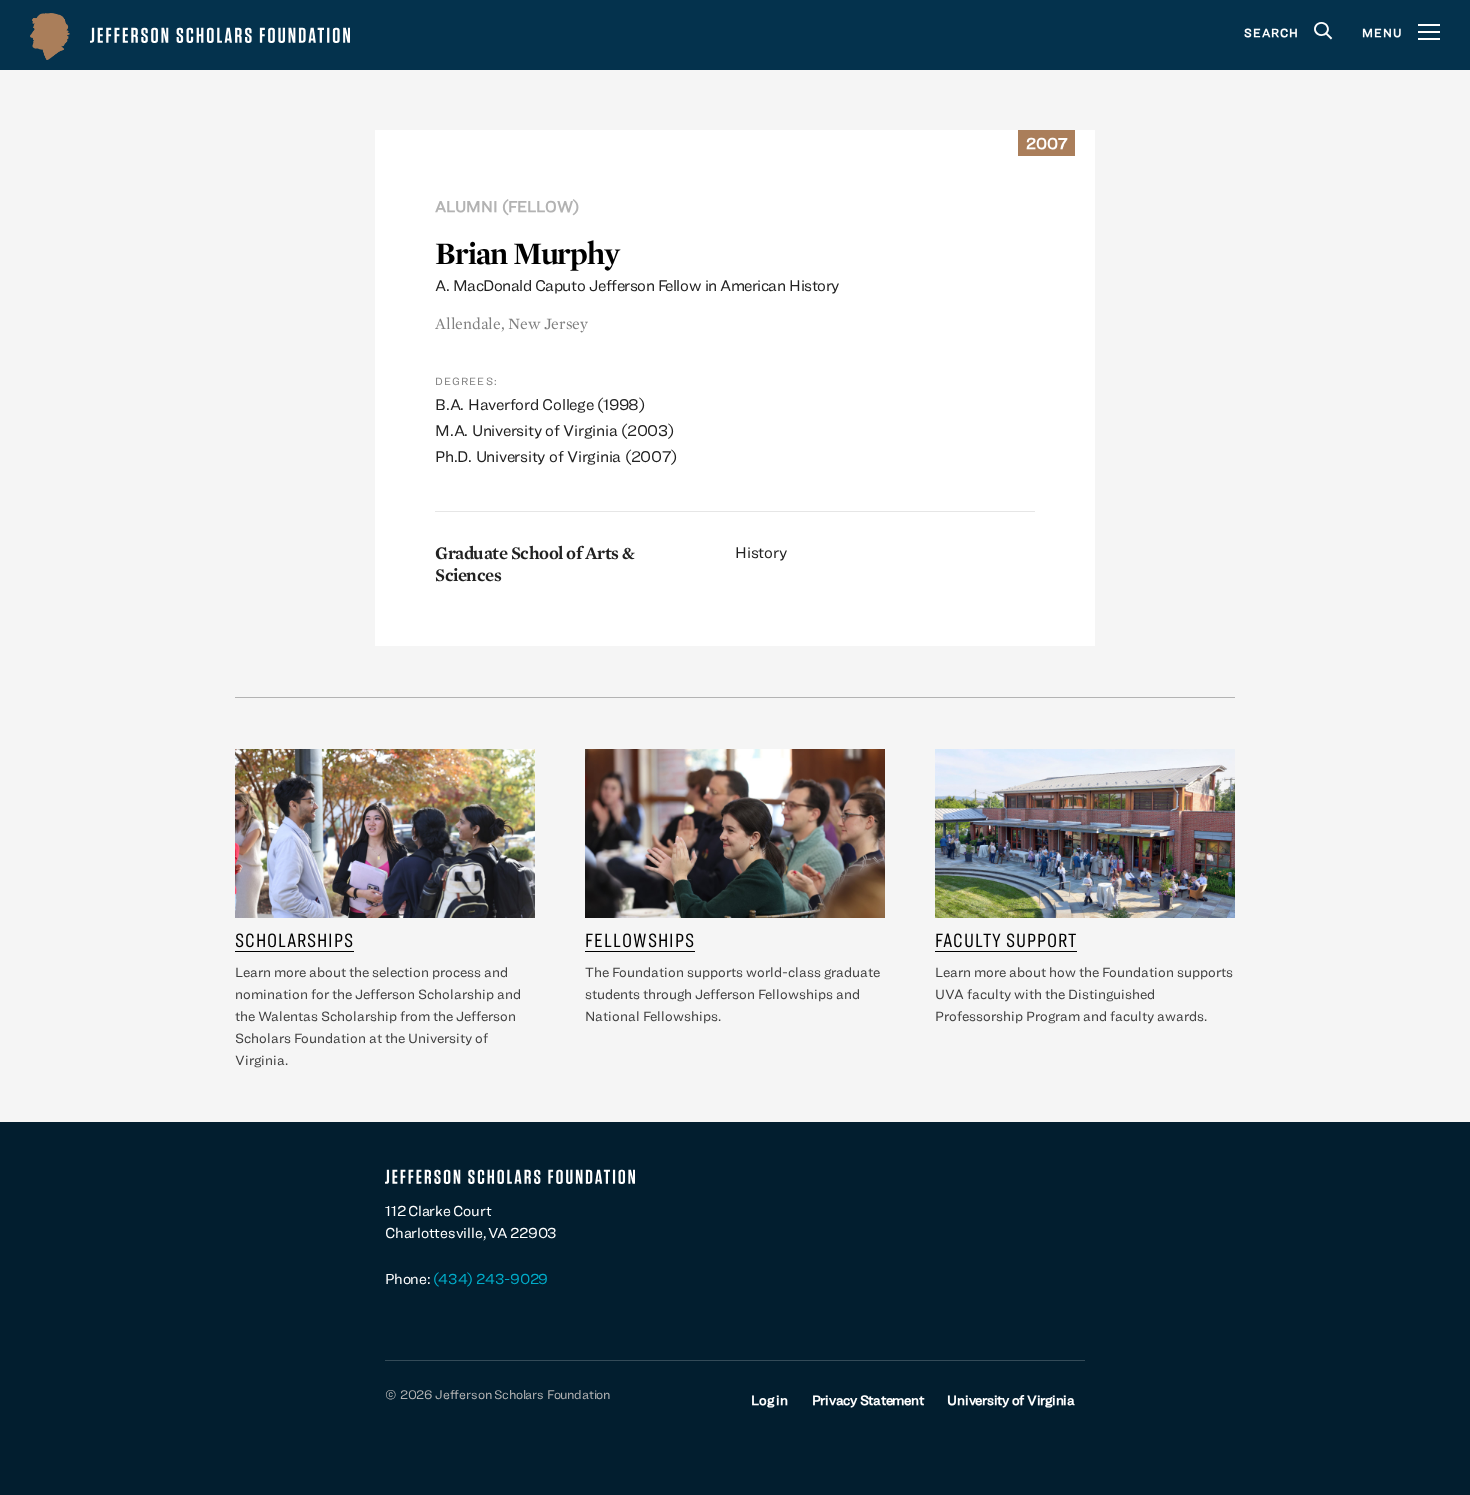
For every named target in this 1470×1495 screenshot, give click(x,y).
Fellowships (640, 939)
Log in (769, 1400)
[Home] (190, 35)
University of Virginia (1011, 1400)
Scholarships (294, 939)
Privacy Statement (868, 1400)
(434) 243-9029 (490, 1278)
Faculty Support (1006, 939)
